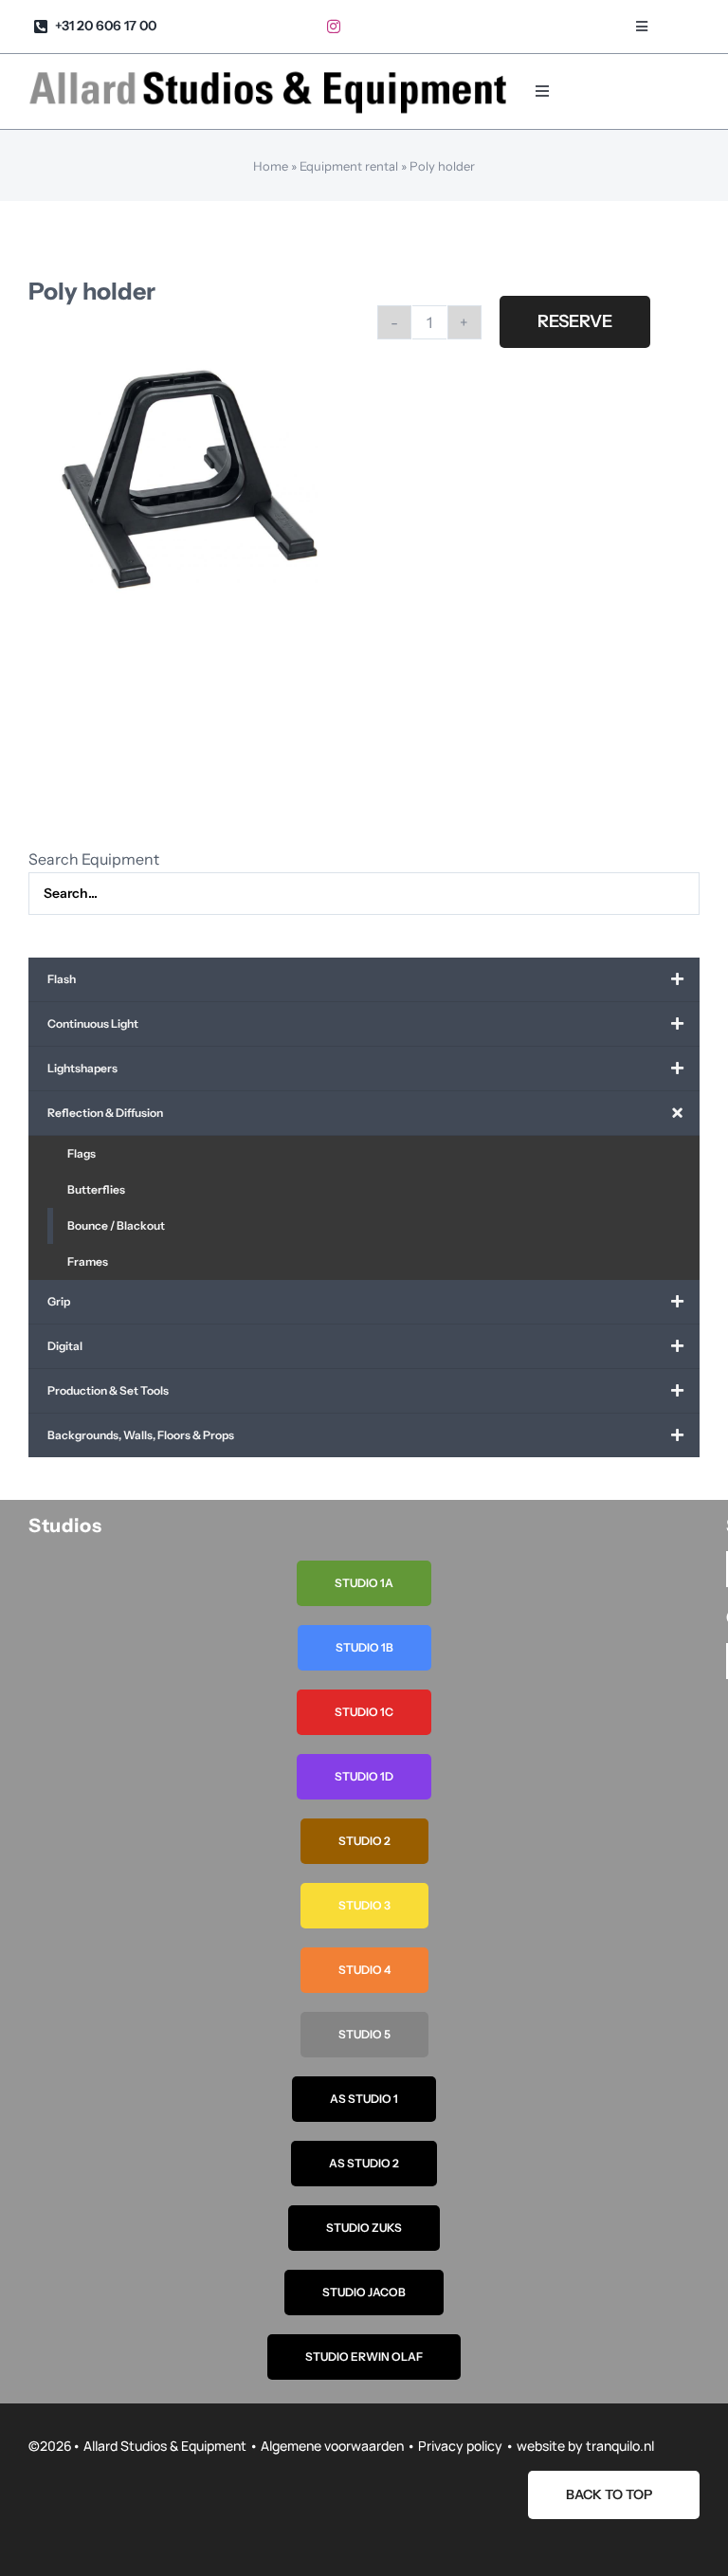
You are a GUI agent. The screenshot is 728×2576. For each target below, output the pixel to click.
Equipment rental (349, 166)
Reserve (575, 321)
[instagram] (334, 27)
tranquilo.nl (620, 2446)
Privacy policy (460, 2446)
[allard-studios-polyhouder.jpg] (190, 481)
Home (271, 166)
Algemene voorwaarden (332, 2446)
